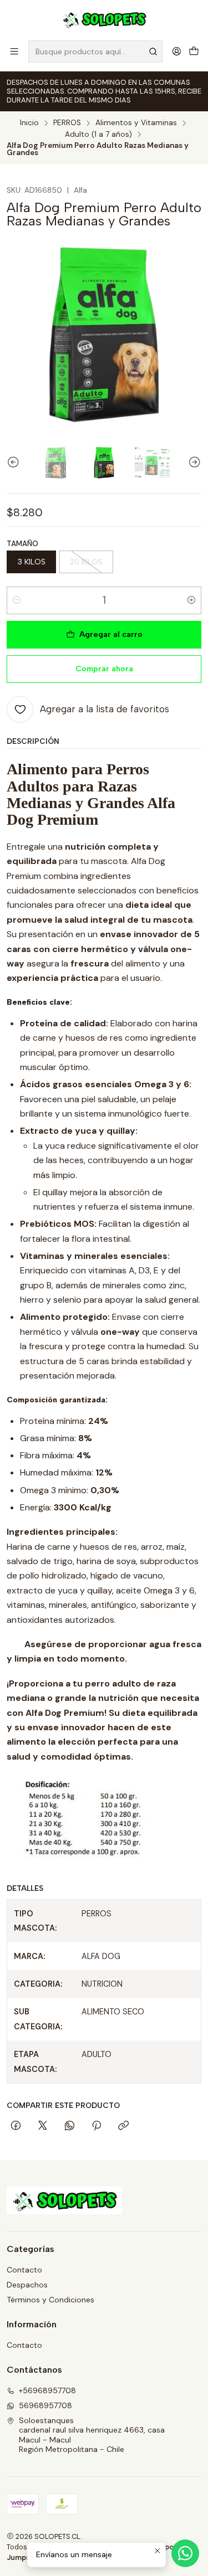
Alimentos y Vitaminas (136, 123)
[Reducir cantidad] (17, 600)
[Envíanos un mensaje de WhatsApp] (185, 2553)
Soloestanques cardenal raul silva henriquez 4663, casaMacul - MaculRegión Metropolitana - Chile (92, 2435)
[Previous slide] (15, 463)
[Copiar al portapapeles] (123, 2126)
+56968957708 (47, 2390)
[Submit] (153, 52)
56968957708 (45, 2405)
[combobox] (95, 52)
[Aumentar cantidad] (191, 600)
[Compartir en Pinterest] (97, 2126)
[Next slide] (193, 463)
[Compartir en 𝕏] (43, 2126)
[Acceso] (177, 51)
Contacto (24, 2270)
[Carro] (194, 51)
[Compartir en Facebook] (16, 2126)
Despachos (27, 2285)
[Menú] (14, 51)
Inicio (29, 123)
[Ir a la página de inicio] (104, 19)
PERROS (67, 123)
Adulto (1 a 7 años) (98, 135)
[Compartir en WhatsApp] (70, 2126)
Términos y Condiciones (50, 2300)
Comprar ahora (104, 669)
